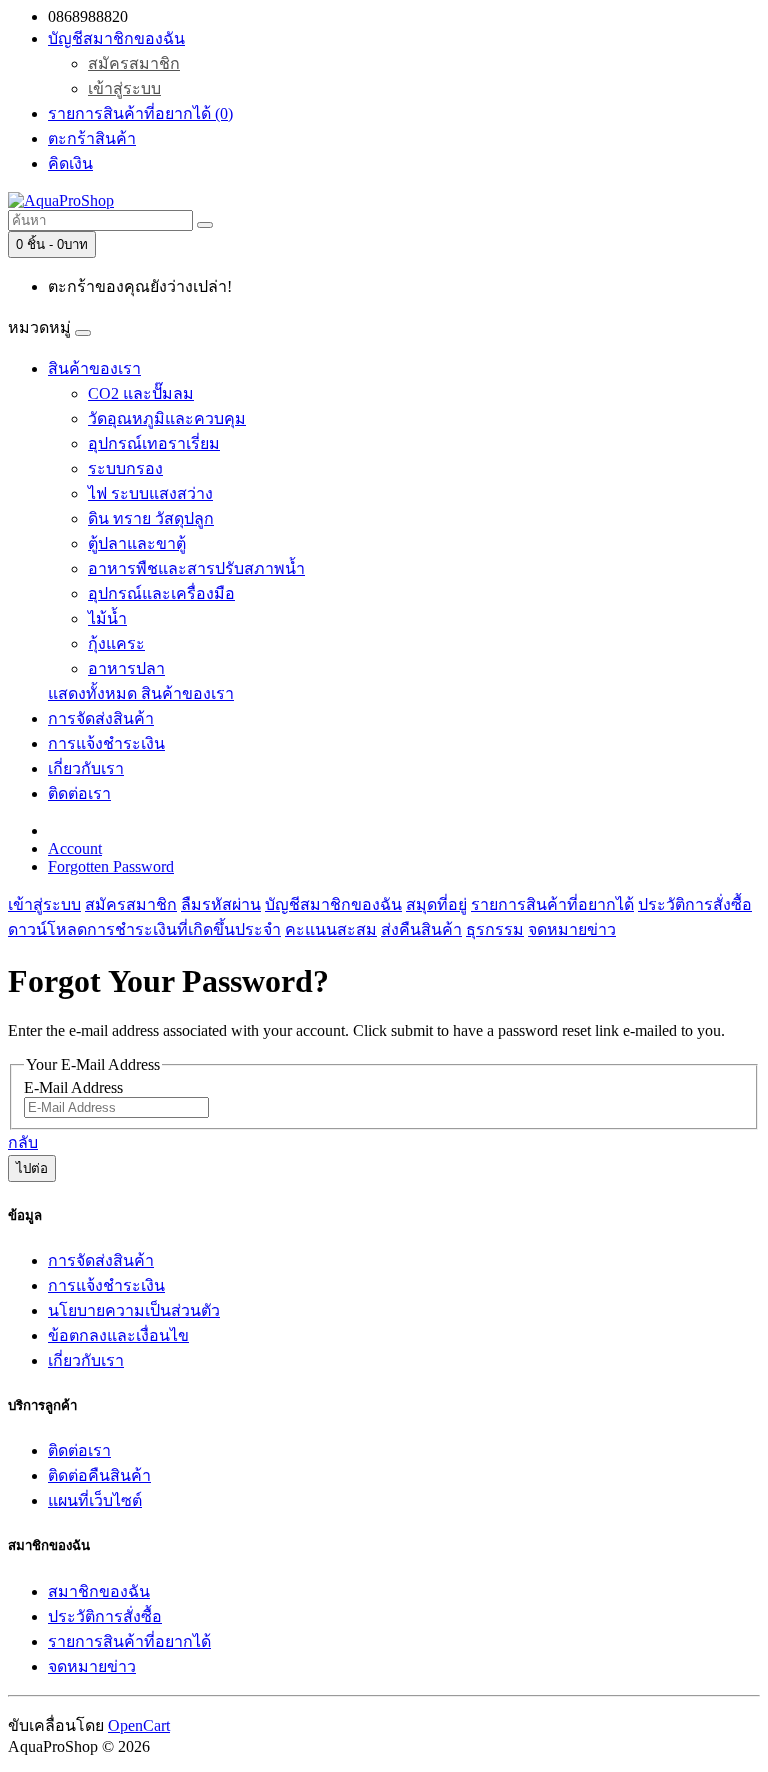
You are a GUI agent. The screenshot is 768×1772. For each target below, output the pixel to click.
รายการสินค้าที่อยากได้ (552, 904)
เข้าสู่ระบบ (124, 88)
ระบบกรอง (125, 468)
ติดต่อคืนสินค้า (99, 1475)
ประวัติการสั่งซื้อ (695, 904)
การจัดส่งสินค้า (101, 718)
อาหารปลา (126, 668)
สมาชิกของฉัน (99, 1591)
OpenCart (139, 1725)
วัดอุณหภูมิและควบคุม (167, 418)
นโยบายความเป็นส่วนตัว (134, 1310)
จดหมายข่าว (572, 929)
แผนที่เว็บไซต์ (95, 1500)
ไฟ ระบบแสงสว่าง (150, 493)
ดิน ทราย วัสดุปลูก (151, 518)
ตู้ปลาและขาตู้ (137, 543)
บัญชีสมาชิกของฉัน (333, 904)
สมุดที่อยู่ (436, 904)
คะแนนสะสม (331, 929)
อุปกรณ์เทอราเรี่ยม (154, 443)
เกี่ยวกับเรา (86, 768)
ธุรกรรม (495, 929)
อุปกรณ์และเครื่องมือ (161, 593)
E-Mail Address (73, 1087)
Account (75, 848)
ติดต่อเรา (79, 793)
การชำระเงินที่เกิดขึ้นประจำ (184, 929)
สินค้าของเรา (94, 368)
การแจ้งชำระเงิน (106, 743)
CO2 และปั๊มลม (141, 393)
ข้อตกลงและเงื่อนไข (118, 1335)
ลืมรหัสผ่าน (221, 904)
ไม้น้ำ (107, 618)
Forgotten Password (111, 866)
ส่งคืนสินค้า (421, 929)
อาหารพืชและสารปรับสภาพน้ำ (196, 568)
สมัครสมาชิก (134, 63)
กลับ (23, 1142)
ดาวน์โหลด (47, 929)
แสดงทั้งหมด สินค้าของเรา (141, 693)
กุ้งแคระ (116, 643)
